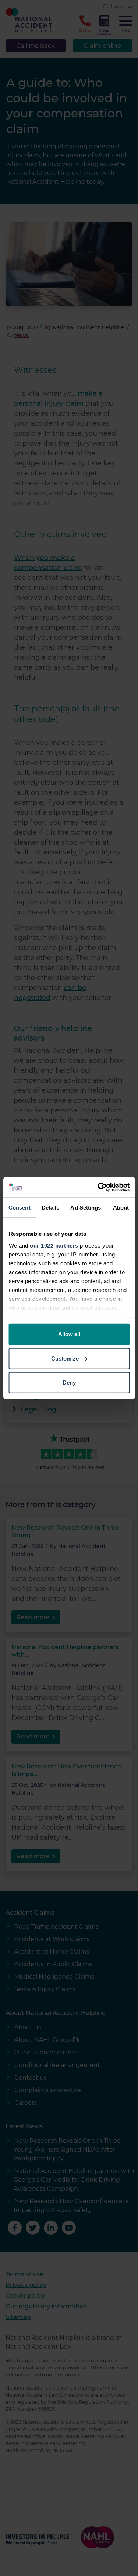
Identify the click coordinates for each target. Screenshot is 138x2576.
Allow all (69, 1334)
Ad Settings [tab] (86, 1208)
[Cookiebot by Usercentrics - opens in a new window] (98, 1187)
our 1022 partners (54, 1245)
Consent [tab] (20, 1208)
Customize (65, 1358)
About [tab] (121, 1208)
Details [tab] (51, 1208)
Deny (69, 1382)
